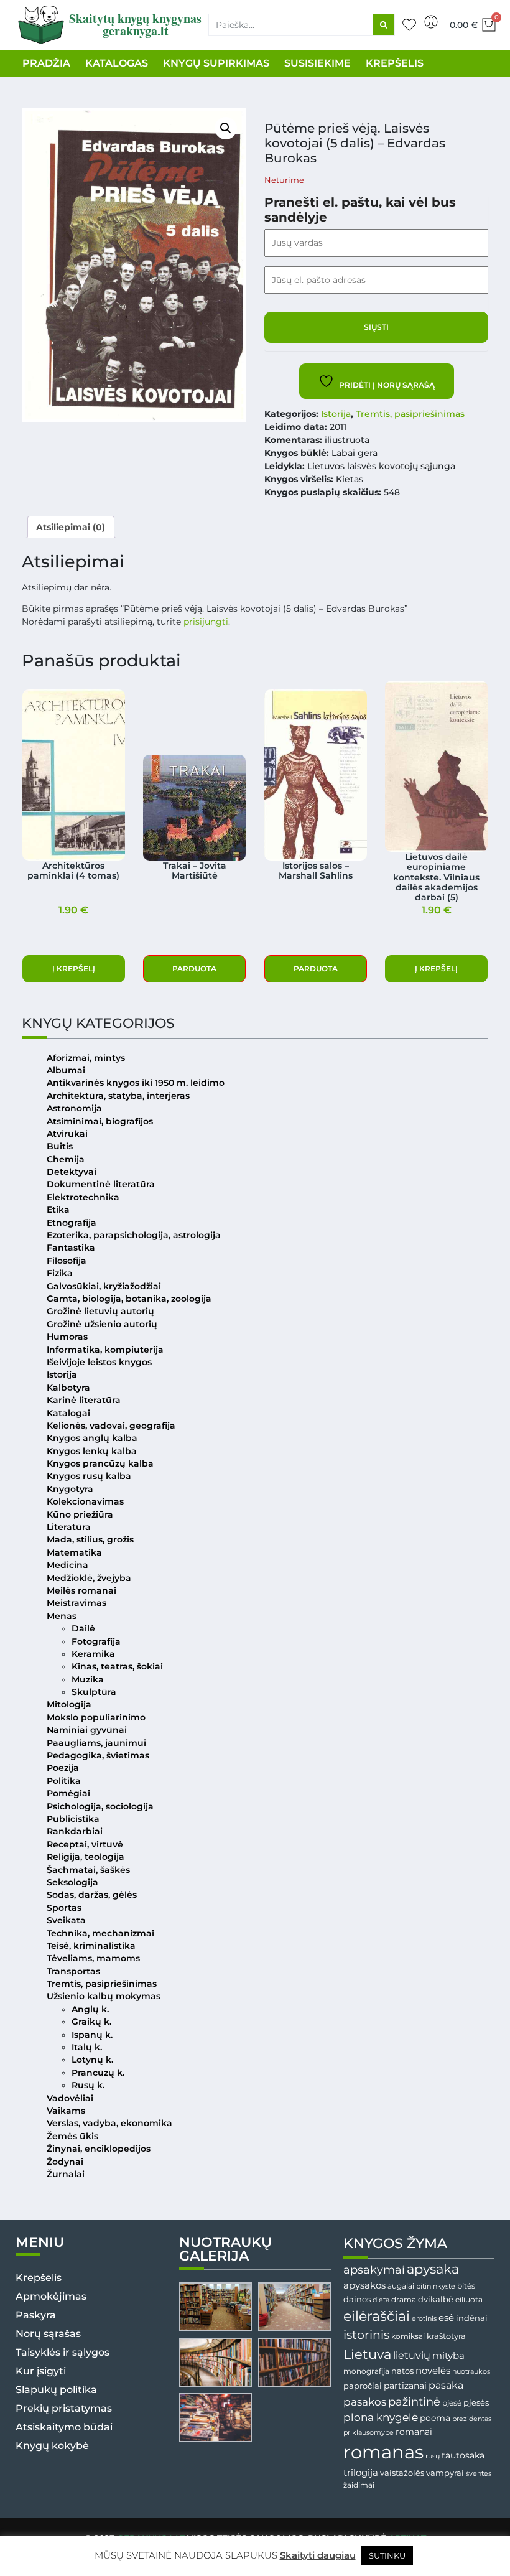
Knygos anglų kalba (92, 1438)
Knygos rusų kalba (89, 1476)
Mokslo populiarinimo (96, 1717)
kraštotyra (446, 2336)
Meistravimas (76, 1603)
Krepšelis (39, 2278)
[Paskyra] (431, 22)
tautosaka (463, 2455)
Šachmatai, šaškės (88, 1870)
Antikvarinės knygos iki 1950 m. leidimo (136, 1083)
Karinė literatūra (84, 1400)
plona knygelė (381, 2417)
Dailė (83, 1628)
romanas (383, 2452)
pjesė (452, 2403)
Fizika (60, 1273)
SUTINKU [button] (387, 2555)
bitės (466, 2286)
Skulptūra (94, 1692)
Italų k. (87, 2047)
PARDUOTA (194, 968)
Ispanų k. (92, 2035)
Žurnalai (66, 2174)
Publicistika (73, 1819)
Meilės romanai (81, 1590)
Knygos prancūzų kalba (100, 1463)
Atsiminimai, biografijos (100, 1121)
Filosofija (67, 1261)
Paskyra (36, 2315)
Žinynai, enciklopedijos (99, 2149)
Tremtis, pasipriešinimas (410, 414)
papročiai (363, 2386)
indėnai (472, 2318)
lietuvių (412, 2355)
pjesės (476, 2403)
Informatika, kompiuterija (105, 1350)
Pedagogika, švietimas (98, 1755)
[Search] (384, 25)
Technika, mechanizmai (100, 1933)
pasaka (446, 2385)
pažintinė (414, 2401)
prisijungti (206, 622)
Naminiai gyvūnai (87, 1730)
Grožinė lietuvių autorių (100, 1311)
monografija (366, 2371)
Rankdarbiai (75, 1831)
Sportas (64, 1908)
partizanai (405, 2386)
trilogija (361, 2473)
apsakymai (374, 2270)
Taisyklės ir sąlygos (63, 2352)
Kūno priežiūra (80, 1514)
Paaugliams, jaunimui (96, 1743)
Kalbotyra (68, 1388)
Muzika (88, 1679)
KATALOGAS (117, 63)
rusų (433, 2456)
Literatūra (69, 1527)
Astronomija (74, 1108)
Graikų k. (91, 2022)
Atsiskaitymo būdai (64, 2427)
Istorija (336, 414)
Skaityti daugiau (318, 2555)
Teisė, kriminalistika (91, 1946)
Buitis (60, 1146)
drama (404, 2299)
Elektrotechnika (83, 1197)
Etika (58, 1210)
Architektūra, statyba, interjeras (118, 1096)
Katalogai (68, 1413)
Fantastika (71, 1248)
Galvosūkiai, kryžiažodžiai (104, 1286)
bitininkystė (436, 2286)
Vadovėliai (70, 2098)
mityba (448, 2355)
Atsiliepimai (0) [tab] (71, 527)
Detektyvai (72, 1172)
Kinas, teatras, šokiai (117, 1666)
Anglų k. (90, 2009)
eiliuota (469, 2300)
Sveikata (66, 1920)
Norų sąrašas (48, 2334)
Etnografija (72, 1223)
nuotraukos (471, 2371)
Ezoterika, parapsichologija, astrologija (134, 1235)
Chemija (66, 1159)
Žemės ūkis (72, 2136)
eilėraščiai (377, 2316)
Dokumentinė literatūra (101, 1184)
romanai (414, 2432)
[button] (226, 128)
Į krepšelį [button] (74, 968)
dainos (357, 2299)
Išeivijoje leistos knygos (99, 1362)
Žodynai (65, 2162)
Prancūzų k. (98, 2073)
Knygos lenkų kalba (92, 1451)
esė (446, 2317)
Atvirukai (67, 1134)
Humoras (67, 1337)
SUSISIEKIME (318, 63)
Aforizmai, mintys (86, 1058)
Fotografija (96, 1641)
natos (402, 2371)
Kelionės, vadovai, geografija (111, 1426)
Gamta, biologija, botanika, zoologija (129, 1299)
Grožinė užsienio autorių (102, 1324)
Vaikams (66, 2111)
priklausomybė (369, 2432)
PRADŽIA (46, 63)
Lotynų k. (92, 2060)
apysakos (364, 2285)
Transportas (73, 1971)
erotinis (424, 2319)
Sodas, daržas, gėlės (92, 1895)
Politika (64, 1781)
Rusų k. (88, 2085)
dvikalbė (436, 2299)
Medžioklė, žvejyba (89, 1578)
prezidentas (472, 2419)
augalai (401, 2286)
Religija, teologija (86, 1857)
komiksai (408, 2336)
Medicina (67, 1565)
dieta (381, 2300)
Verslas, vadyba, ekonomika (109, 2123)
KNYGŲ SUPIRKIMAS (216, 63)
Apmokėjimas (51, 2296)
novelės (433, 2371)
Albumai (66, 1070)
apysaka (433, 2269)
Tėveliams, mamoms (93, 1958)
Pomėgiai (68, 1793)
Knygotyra (70, 1489)
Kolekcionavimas (85, 1501)
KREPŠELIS (395, 63)
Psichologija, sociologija (100, 1806)
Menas (62, 1616)
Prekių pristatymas (64, 2408)
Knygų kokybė (52, 2446)
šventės (479, 2474)
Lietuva (367, 2354)
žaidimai (359, 2485)
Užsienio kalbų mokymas (104, 1996)
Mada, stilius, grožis (90, 1539)
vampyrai (445, 2473)
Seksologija (72, 1882)
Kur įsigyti (41, 2371)
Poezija (63, 1768)
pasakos (365, 2402)
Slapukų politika (56, 2390)
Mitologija (69, 1704)
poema (435, 2418)
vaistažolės (402, 2473)
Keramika (93, 1654)
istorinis (366, 2335)
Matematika (74, 1552)
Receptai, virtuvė (85, 1844)
